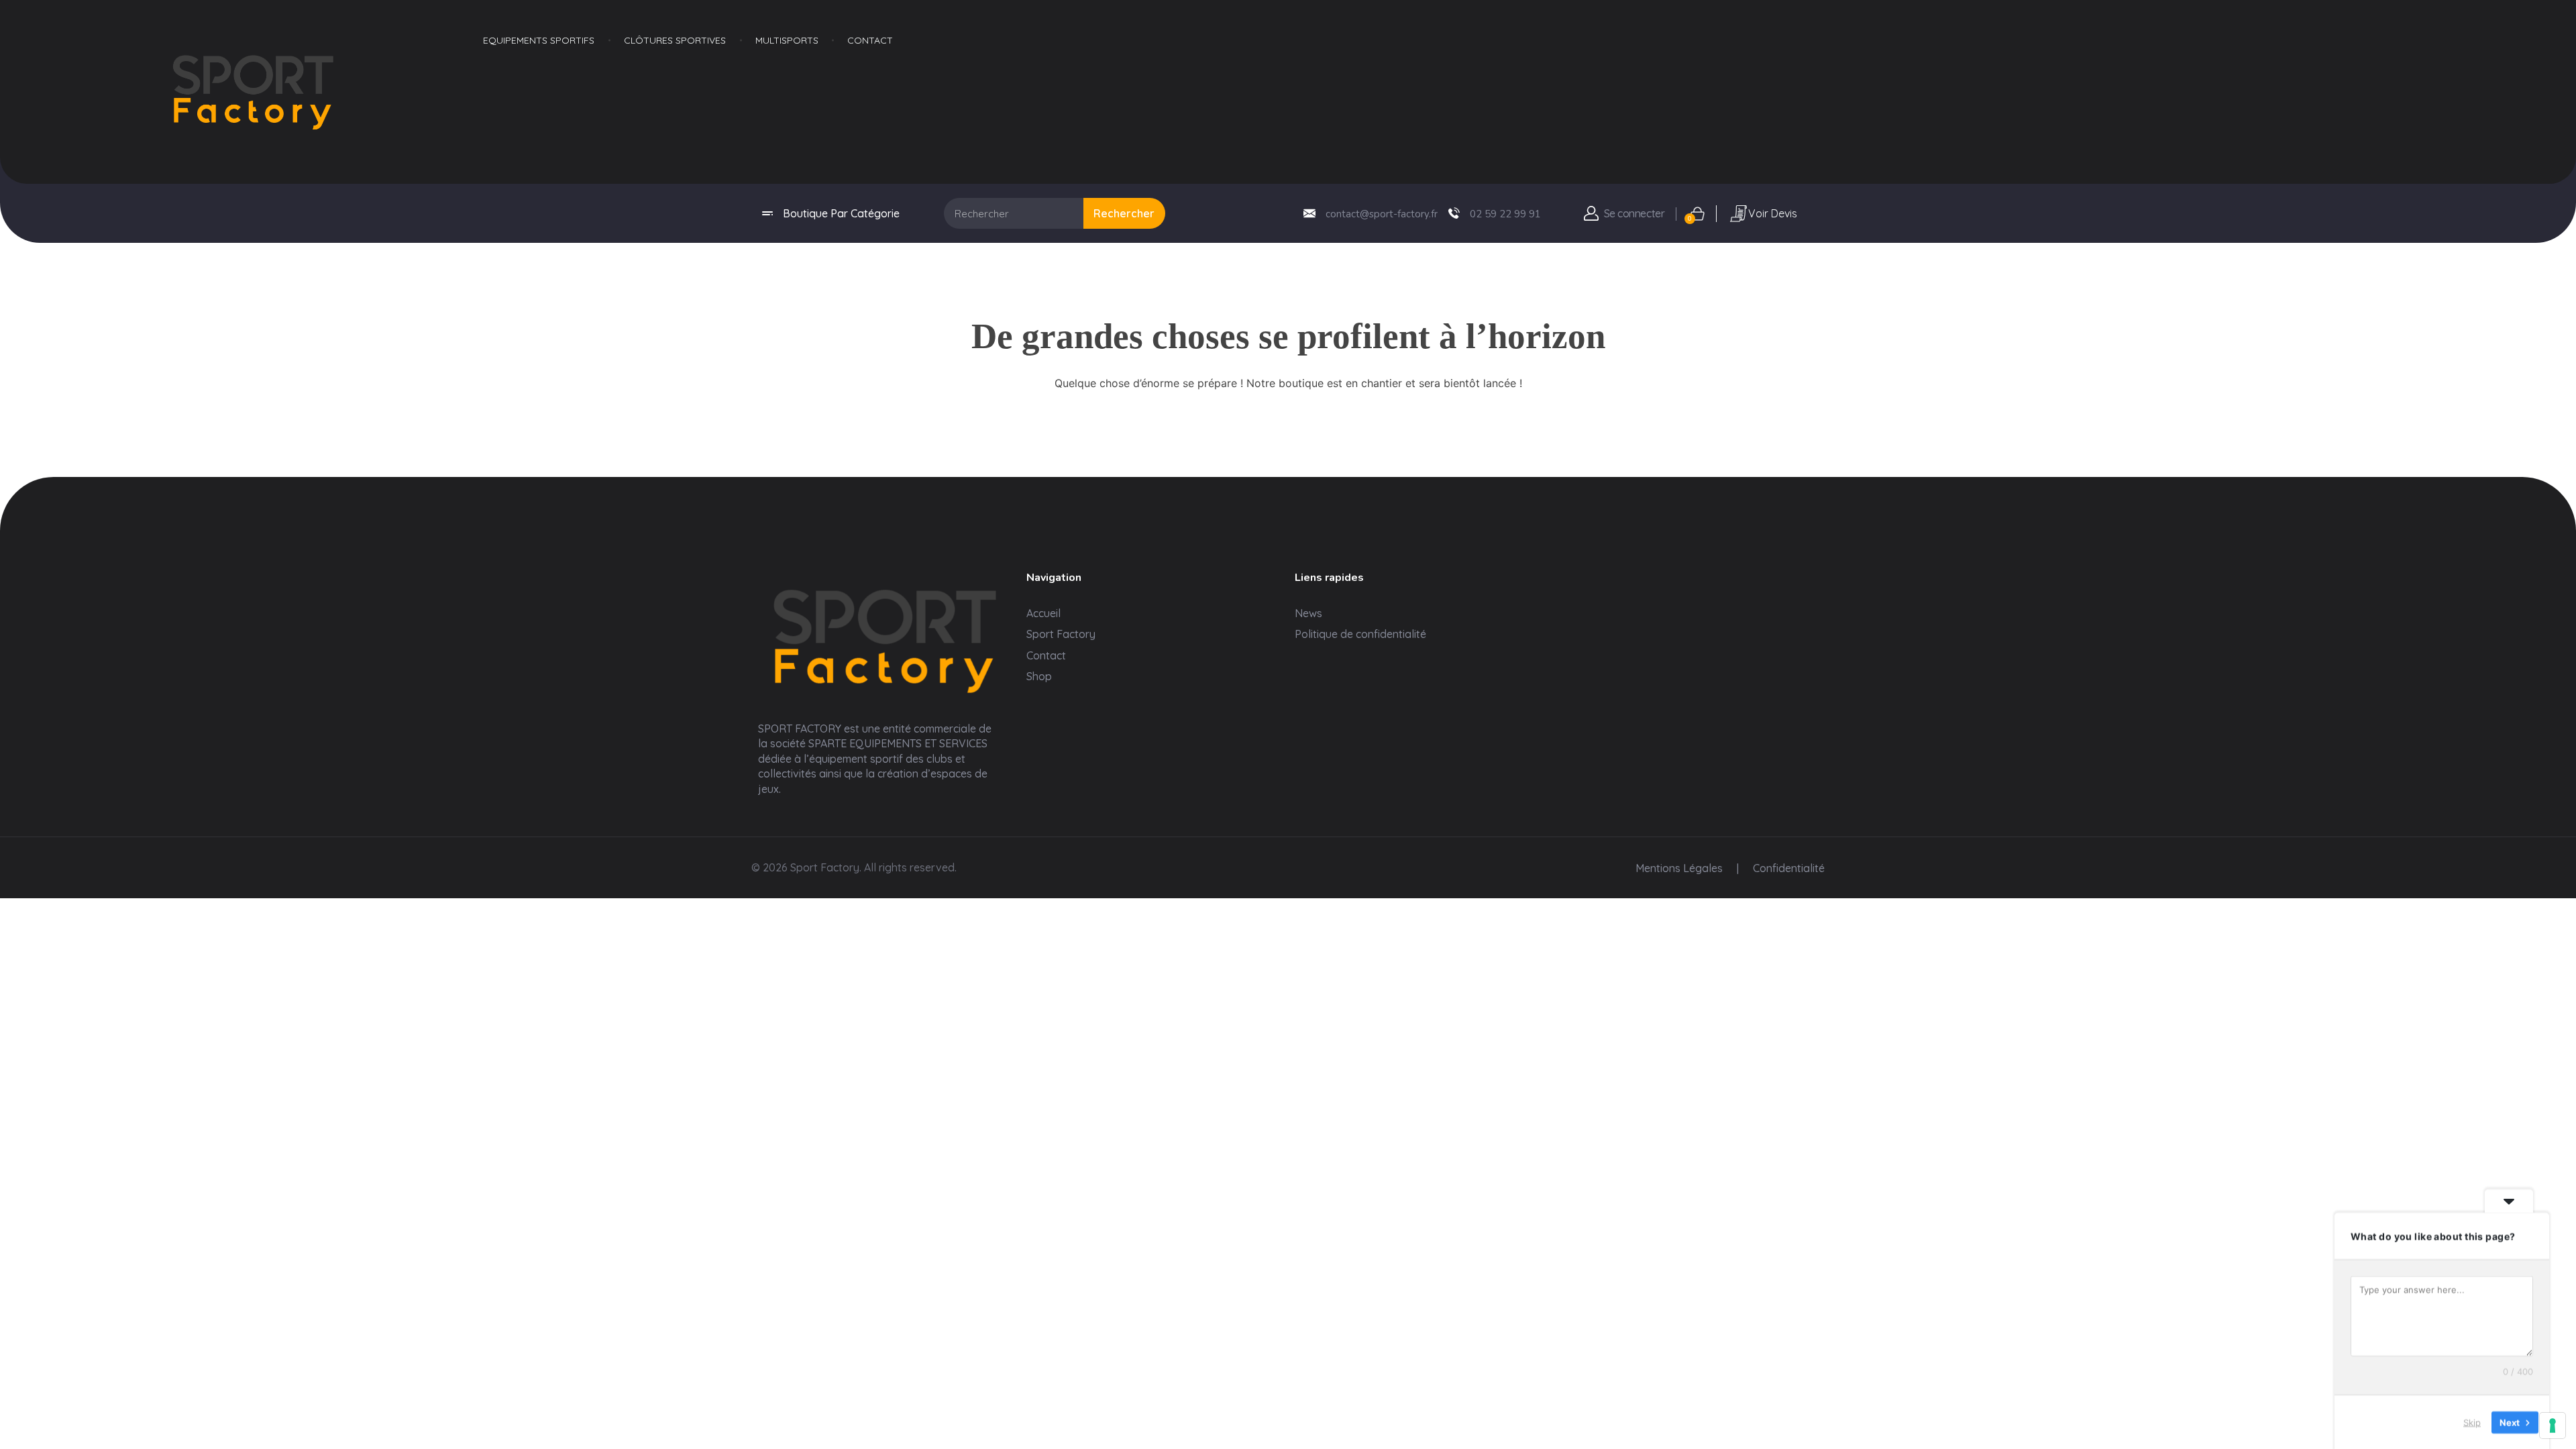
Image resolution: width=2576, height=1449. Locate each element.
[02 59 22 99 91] (1454, 213)
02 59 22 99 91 (1505, 214)
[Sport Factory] (885, 637)
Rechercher (1124, 213)
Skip (2472, 1421)
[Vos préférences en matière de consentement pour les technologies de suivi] (2553, 1426)
